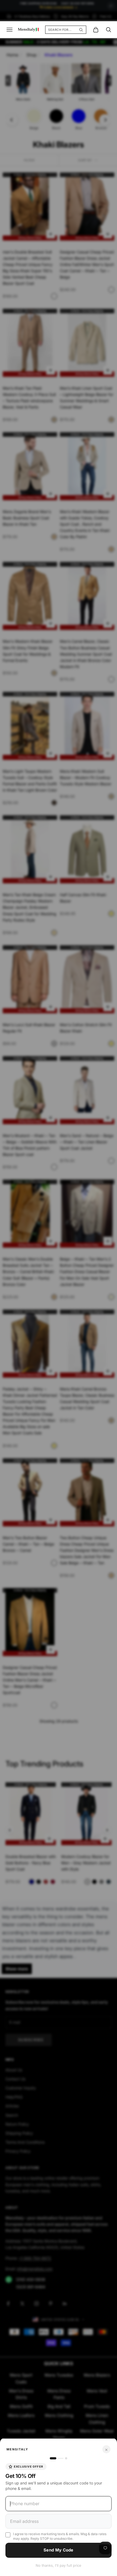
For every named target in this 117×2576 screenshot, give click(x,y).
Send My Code (59, 2550)
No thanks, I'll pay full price (59, 2565)
